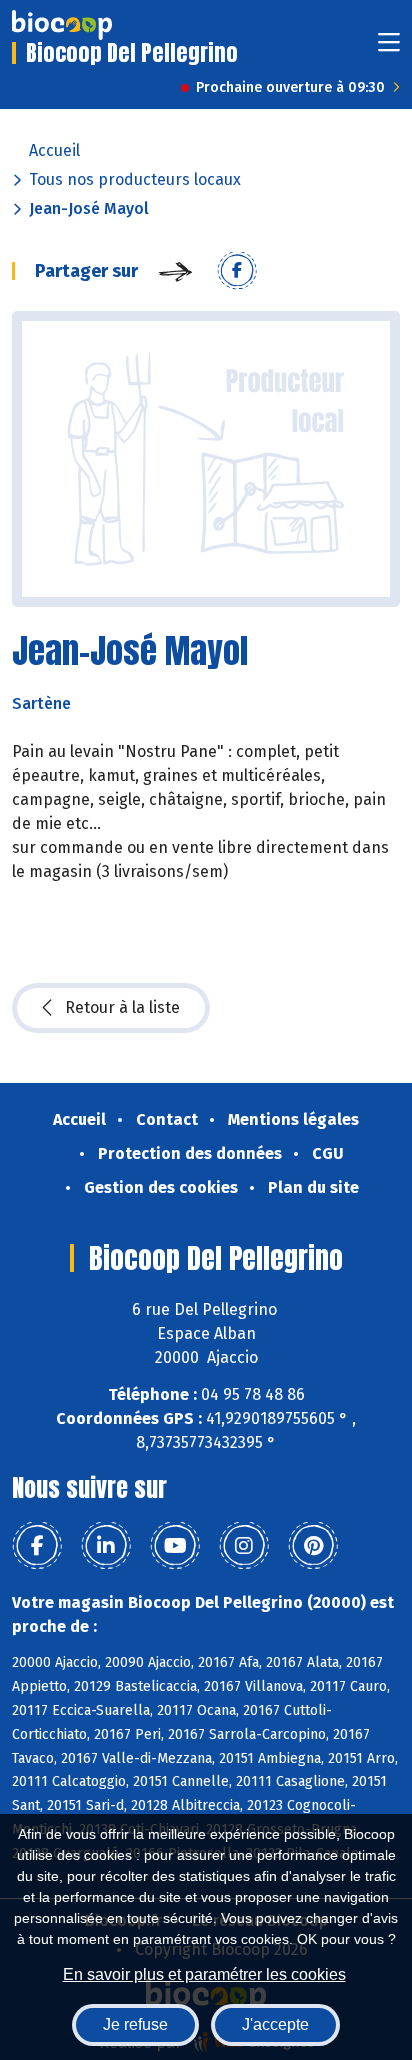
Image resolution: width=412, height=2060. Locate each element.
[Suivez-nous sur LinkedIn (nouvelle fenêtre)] (106, 1546)
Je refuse (135, 2024)
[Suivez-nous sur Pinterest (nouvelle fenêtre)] (313, 1546)
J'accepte (275, 2024)
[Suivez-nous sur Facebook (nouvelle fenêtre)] (37, 1546)
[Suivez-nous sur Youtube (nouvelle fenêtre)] (175, 1546)
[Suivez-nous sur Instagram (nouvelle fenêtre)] (244, 1546)
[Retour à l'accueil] (62, 25)
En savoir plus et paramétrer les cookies (204, 1974)
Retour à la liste (122, 1007)
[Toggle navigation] (389, 48)
